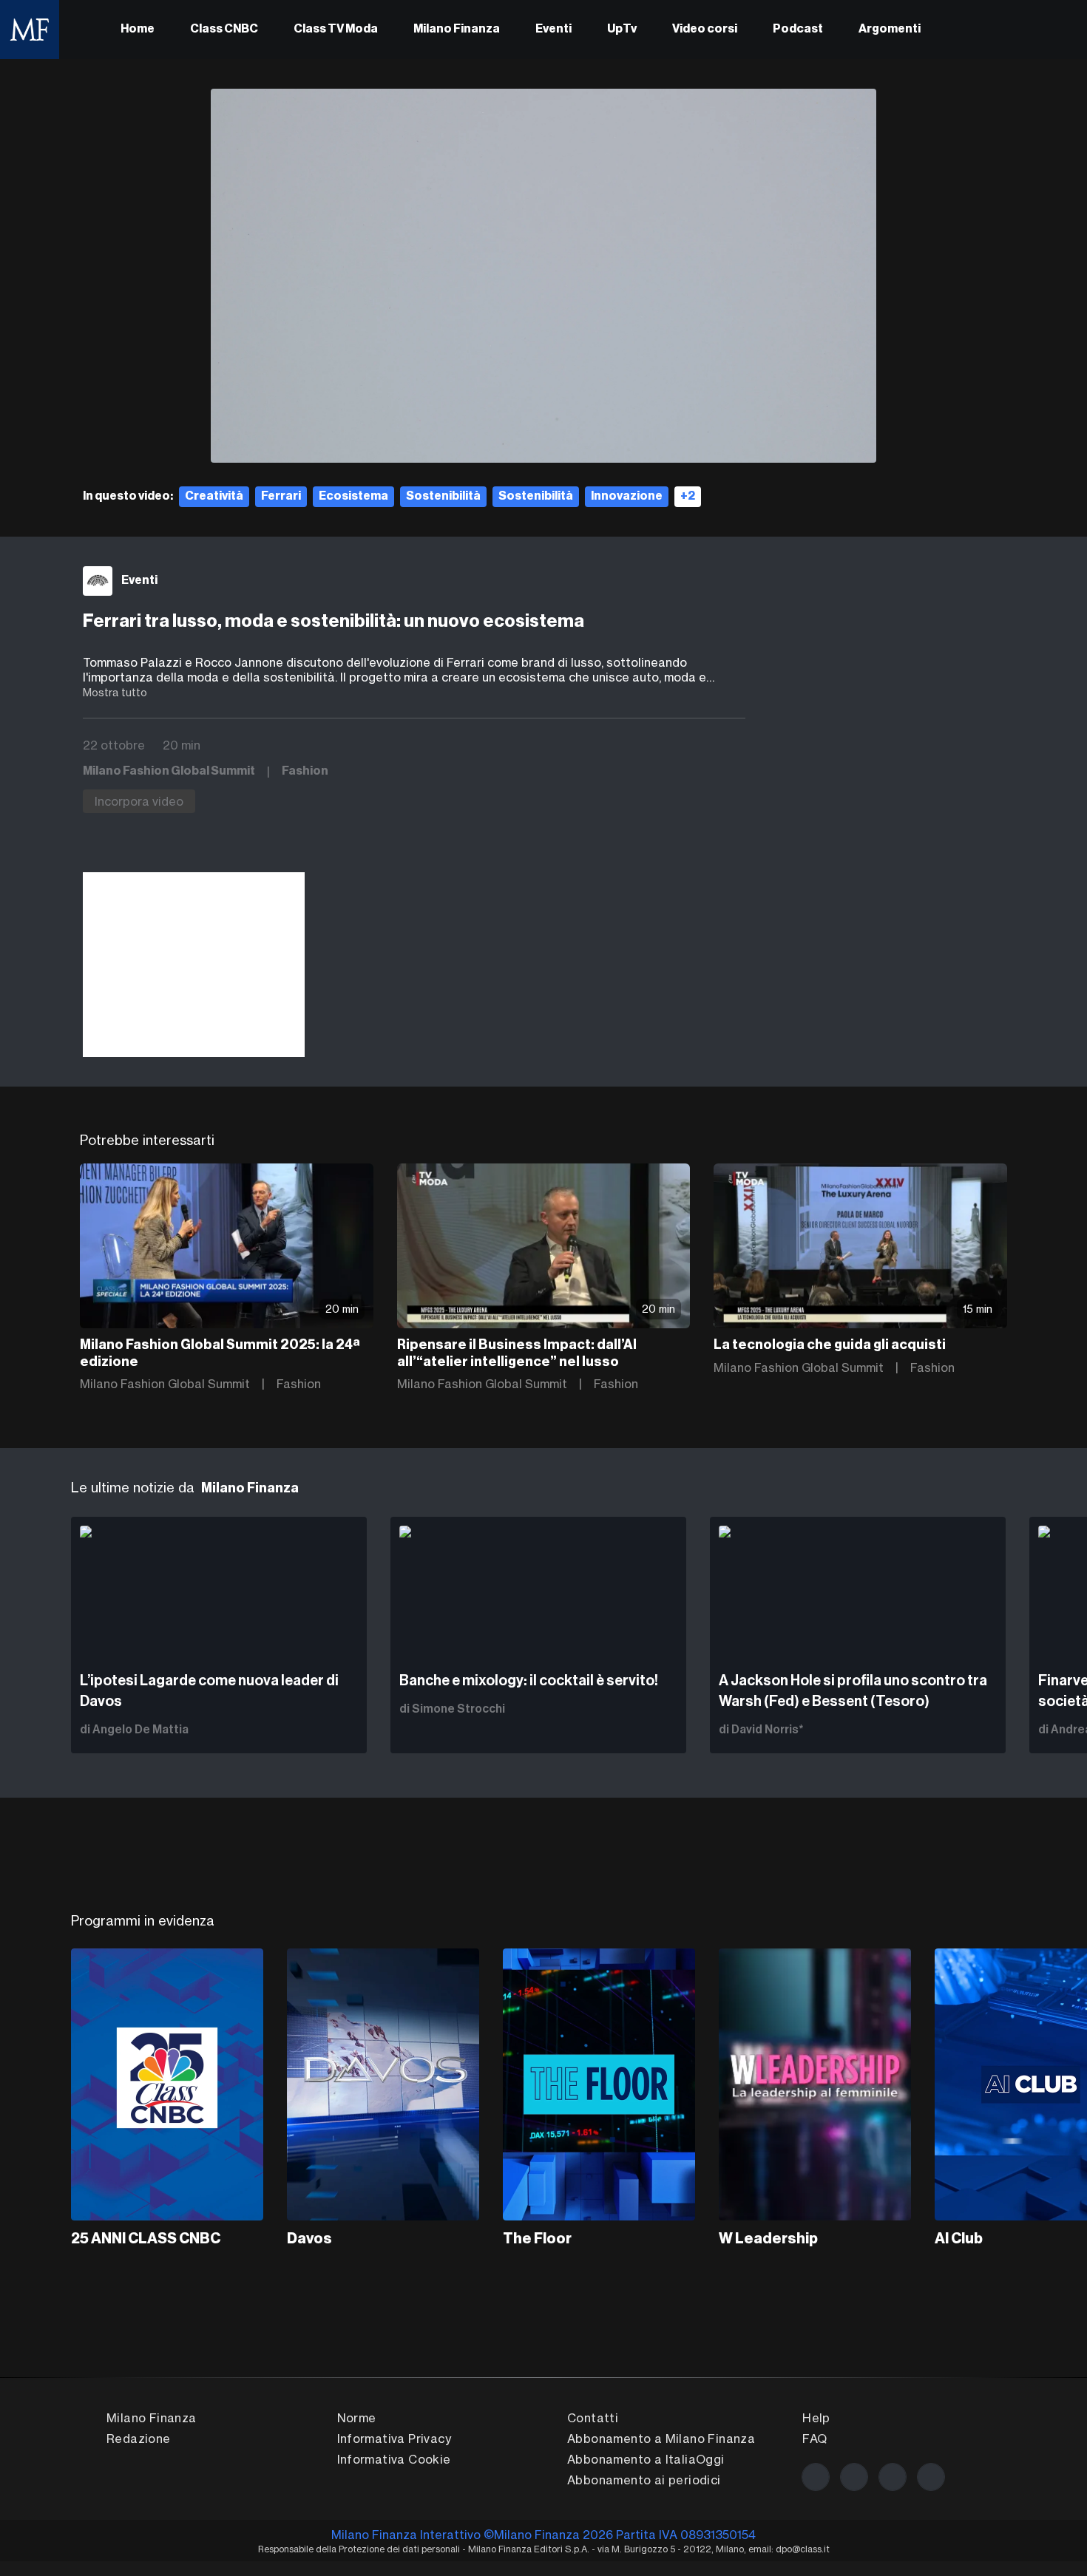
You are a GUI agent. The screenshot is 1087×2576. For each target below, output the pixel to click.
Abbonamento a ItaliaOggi (646, 2459)
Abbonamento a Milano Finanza (661, 2439)
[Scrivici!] (931, 2477)
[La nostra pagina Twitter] (854, 2477)
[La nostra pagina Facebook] (816, 2477)
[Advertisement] (194, 965)
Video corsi (705, 30)
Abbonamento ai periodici (644, 2480)
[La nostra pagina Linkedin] (893, 2477)
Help (816, 2418)
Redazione (139, 2439)
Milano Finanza (457, 30)
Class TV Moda (336, 30)
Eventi (553, 30)
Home (138, 30)
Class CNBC (224, 30)
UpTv (622, 30)
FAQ (815, 2439)
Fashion (305, 772)
